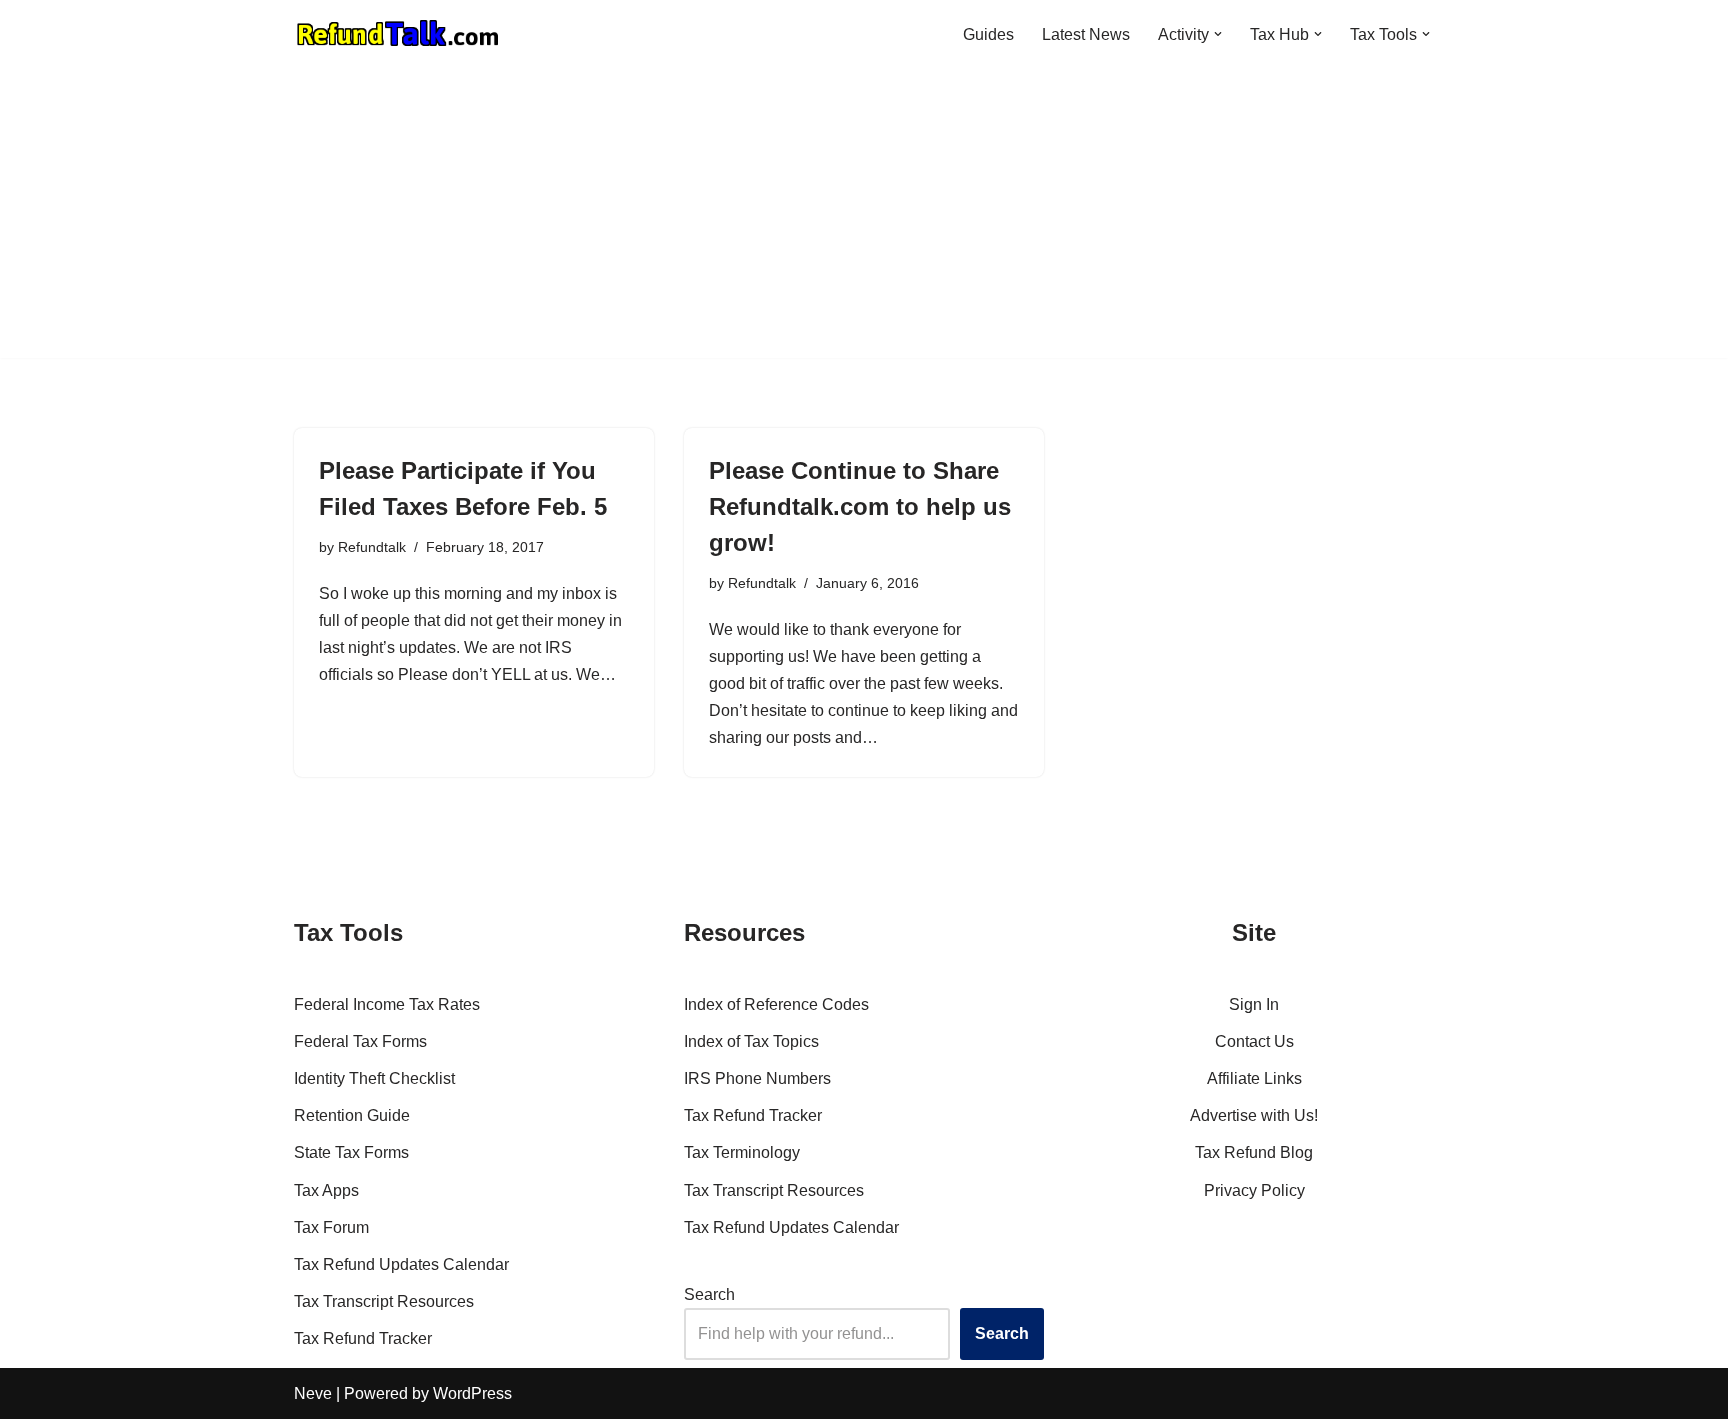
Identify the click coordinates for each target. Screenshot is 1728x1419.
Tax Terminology (742, 1152)
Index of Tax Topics (751, 1041)
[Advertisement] (864, 218)
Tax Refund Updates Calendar (401, 1264)
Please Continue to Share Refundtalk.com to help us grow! (860, 506)
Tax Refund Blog (1254, 1152)
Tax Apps (326, 1190)
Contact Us (1254, 1041)
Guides (988, 34)
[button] (1218, 34)
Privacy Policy (1254, 1190)
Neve (313, 1393)
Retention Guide (352, 1115)
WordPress (472, 1393)
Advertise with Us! (1254, 1115)
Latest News (1086, 34)
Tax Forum (331, 1227)
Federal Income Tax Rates (387, 1004)
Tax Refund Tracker (363, 1338)
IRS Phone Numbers (757, 1078)
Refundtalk (372, 547)
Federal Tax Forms (360, 1041)
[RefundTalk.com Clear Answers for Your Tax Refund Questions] (398, 34)
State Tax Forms (351, 1152)
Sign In (1254, 1004)
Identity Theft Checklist (374, 1078)
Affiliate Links (1254, 1078)
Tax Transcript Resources (384, 1301)
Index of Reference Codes (776, 1004)
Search (709, 1294)
